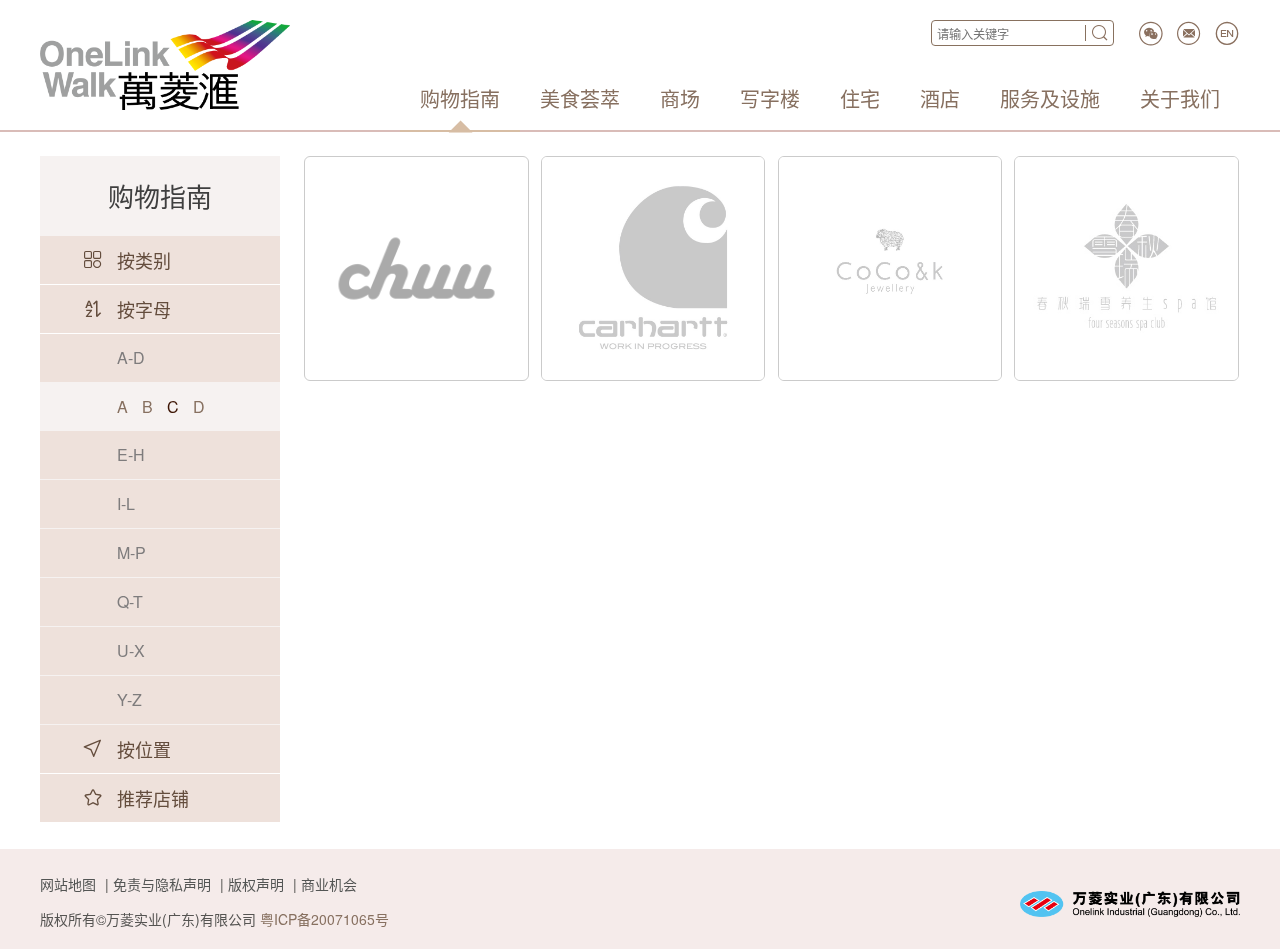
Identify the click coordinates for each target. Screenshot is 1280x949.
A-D (131, 357)
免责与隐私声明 (162, 884)
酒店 (940, 99)
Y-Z (129, 699)
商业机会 (329, 884)
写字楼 (770, 99)
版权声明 (256, 884)
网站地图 (68, 884)
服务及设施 (1050, 99)
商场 (680, 99)
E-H (131, 454)
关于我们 (1180, 99)
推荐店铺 (153, 798)
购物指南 (460, 99)
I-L (126, 503)
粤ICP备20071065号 (324, 919)
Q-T (130, 601)
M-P (131, 552)
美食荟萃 (580, 99)
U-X (131, 650)
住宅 (860, 99)
